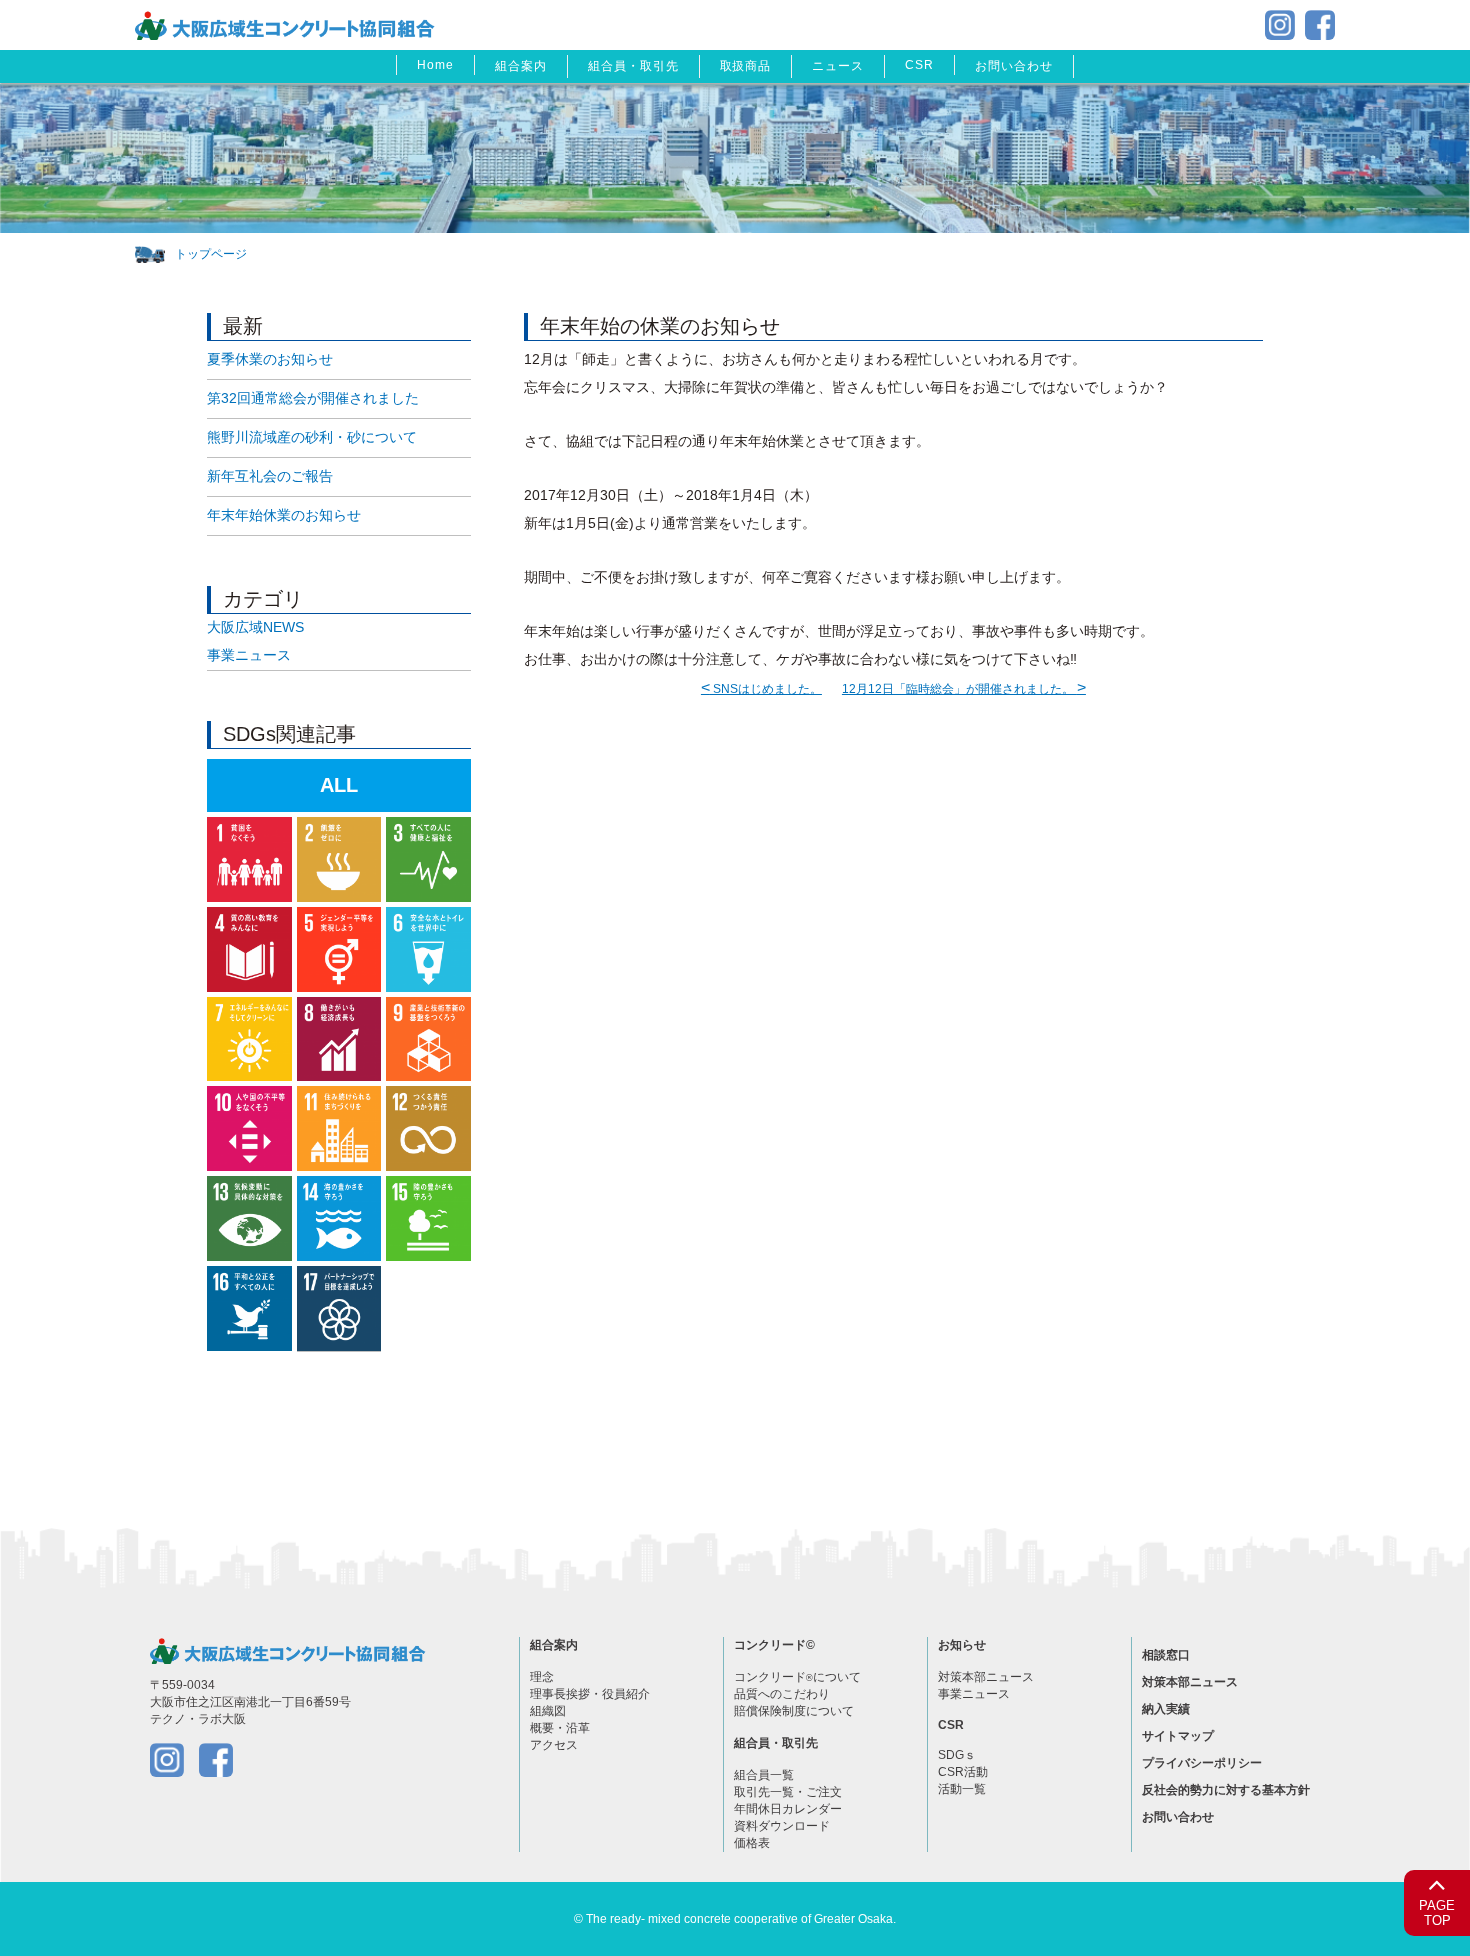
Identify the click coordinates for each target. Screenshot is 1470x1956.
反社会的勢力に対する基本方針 (1226, 1790)
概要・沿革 (560, 1728)
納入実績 (1166, 1709)
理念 (542, 1677)
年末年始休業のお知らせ (284, 515)
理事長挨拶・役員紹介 (590, 1694)
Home (435, 65)
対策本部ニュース (986, 1677)
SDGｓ (957, 1755)
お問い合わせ (1014, 66)
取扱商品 (746, 66)
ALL (339, 785)
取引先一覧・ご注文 (788, 1792)
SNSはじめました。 (761, 689)
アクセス (554, 1745)
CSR (919, 65)
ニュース (838, 66)
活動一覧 (962, 1789)
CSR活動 (963, 1772)
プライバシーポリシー (1202, 1763)
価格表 (752, 1843)
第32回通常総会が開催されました (313, 398)
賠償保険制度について (794, 1711)
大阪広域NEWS (255, 627)
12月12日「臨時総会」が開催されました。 (964, 689)
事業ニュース (249, 655)
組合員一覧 (764, 1775)
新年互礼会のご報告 (270, 476)
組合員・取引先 (633, 66)
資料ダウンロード (782, 1826)
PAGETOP (1437, 1913)
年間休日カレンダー (788, 1809)
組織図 (548, 1711)
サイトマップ (1178, 1736)
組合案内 (521, 66)
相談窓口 (1166, 1655)
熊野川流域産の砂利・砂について (312, 437)
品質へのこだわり (782, 1694)
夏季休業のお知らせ (270, 359)
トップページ (211, 254)
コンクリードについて (797, 1677)
